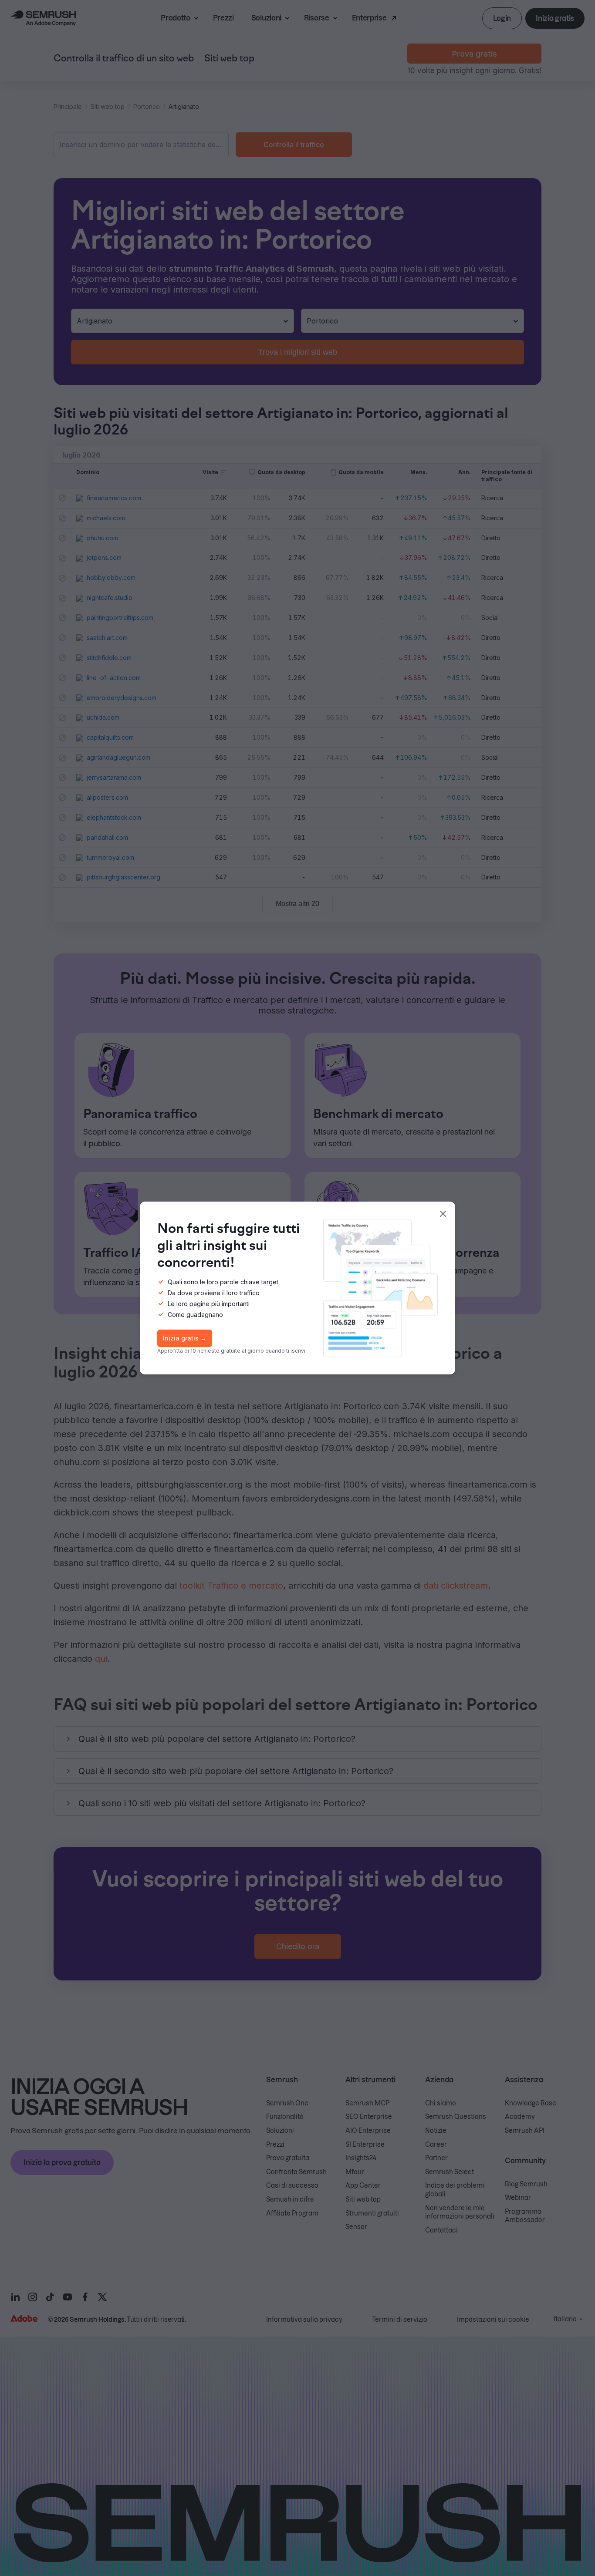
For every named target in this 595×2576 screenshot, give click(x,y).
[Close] (443, 1214)
